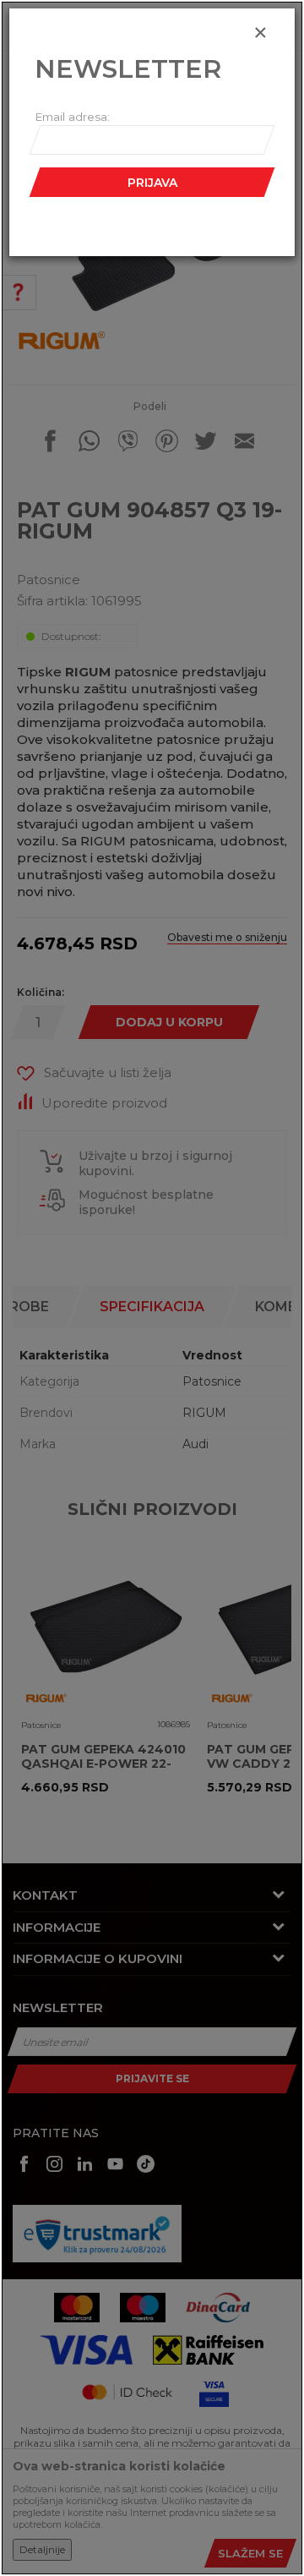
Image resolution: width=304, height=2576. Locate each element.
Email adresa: (72, 117)
